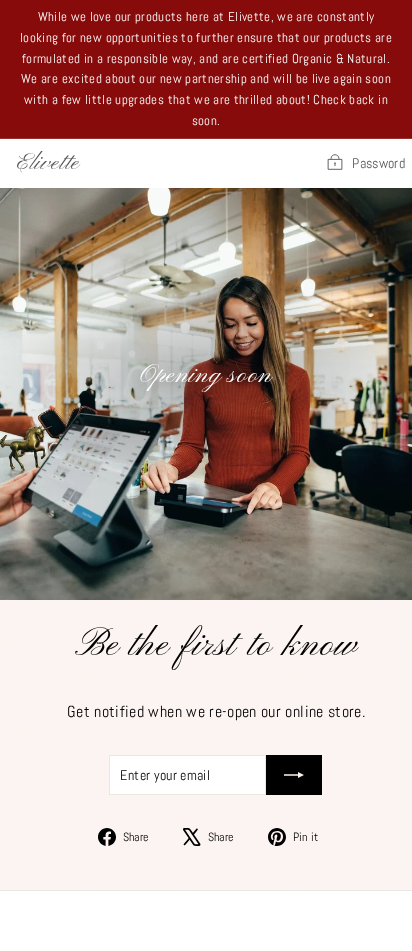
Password (378, 163)
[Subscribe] (294, 775)
